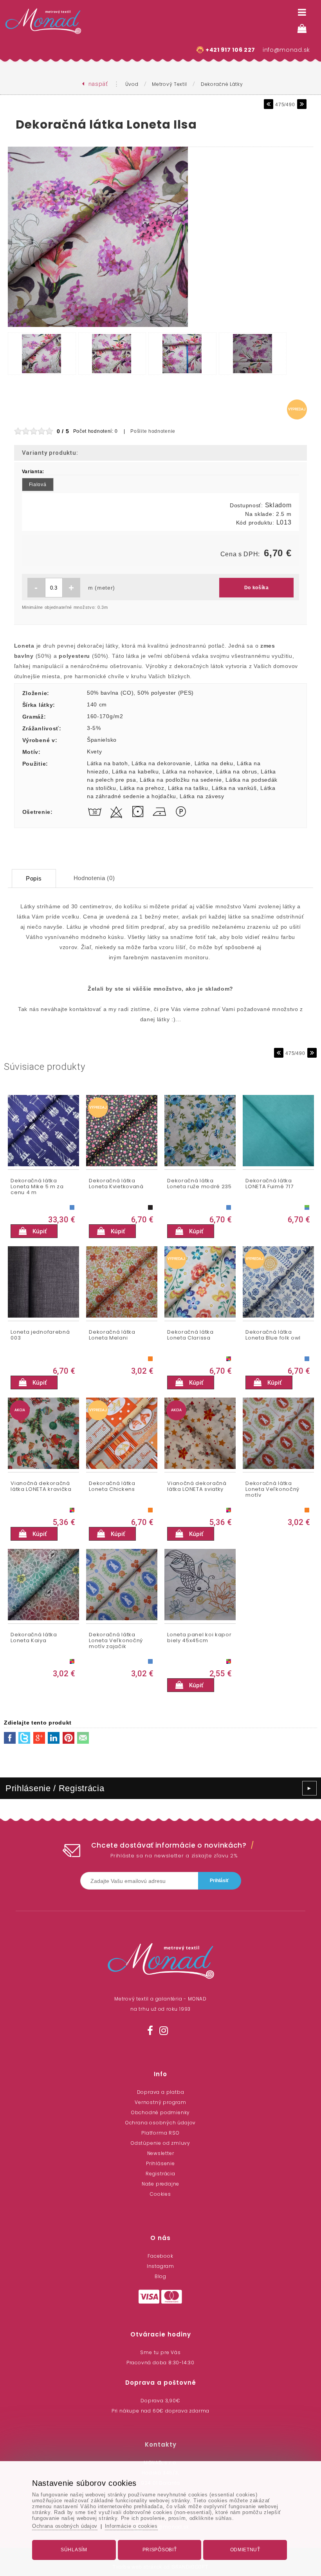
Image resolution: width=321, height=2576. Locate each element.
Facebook (160, 2256)
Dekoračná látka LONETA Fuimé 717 (269, 1184)
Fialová (38, 485)
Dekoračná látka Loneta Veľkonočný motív (272, 1490)
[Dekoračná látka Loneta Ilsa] (98, 327)
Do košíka (257, 588)
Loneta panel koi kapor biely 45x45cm (199, 1638)
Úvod (132, 84)
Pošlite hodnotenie (153, 431)
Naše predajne (160, 2184)
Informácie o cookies (131, 2526)
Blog (160, 2276)
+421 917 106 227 (230, 50)
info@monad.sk (286, 50)
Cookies (160, 2194)
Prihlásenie (160, 2163)
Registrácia (160, 2174)
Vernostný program (160, 2102)
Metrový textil (170, 84)
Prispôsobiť (160, 2550)
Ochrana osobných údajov (160, 2123)
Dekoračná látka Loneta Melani (112, 1335)
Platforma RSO (160, 2133)
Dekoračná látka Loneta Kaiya (34, 1638)
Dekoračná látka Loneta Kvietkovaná (116, 1184)
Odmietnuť (245, 2550)
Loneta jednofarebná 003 (40, 1335)
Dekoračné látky (222, 84)
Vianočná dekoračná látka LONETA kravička (41, 1487)
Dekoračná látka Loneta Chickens (112, 1487)
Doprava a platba (161, 2092)
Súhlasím (74, 2550)
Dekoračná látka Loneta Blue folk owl (273, 1335)
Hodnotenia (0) (94, 878)
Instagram (160, 2266)
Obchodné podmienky (160, 2112)
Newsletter (161, 2153)
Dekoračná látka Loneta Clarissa (190, 1335)
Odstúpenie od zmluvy (160, 2143)
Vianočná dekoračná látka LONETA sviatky (197, 1487)
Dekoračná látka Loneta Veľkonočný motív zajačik (116, 1641)
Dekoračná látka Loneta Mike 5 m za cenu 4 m (37, 1187)
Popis (34, 878)
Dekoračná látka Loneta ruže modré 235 (199, 1184)
